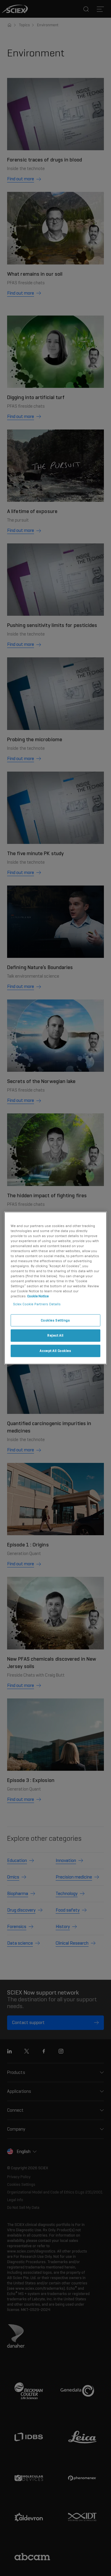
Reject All (55, 1335)
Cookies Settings (55, 1320)
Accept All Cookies (55, 1351)
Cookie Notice (38, 1296)
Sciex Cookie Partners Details (37, 1304)
